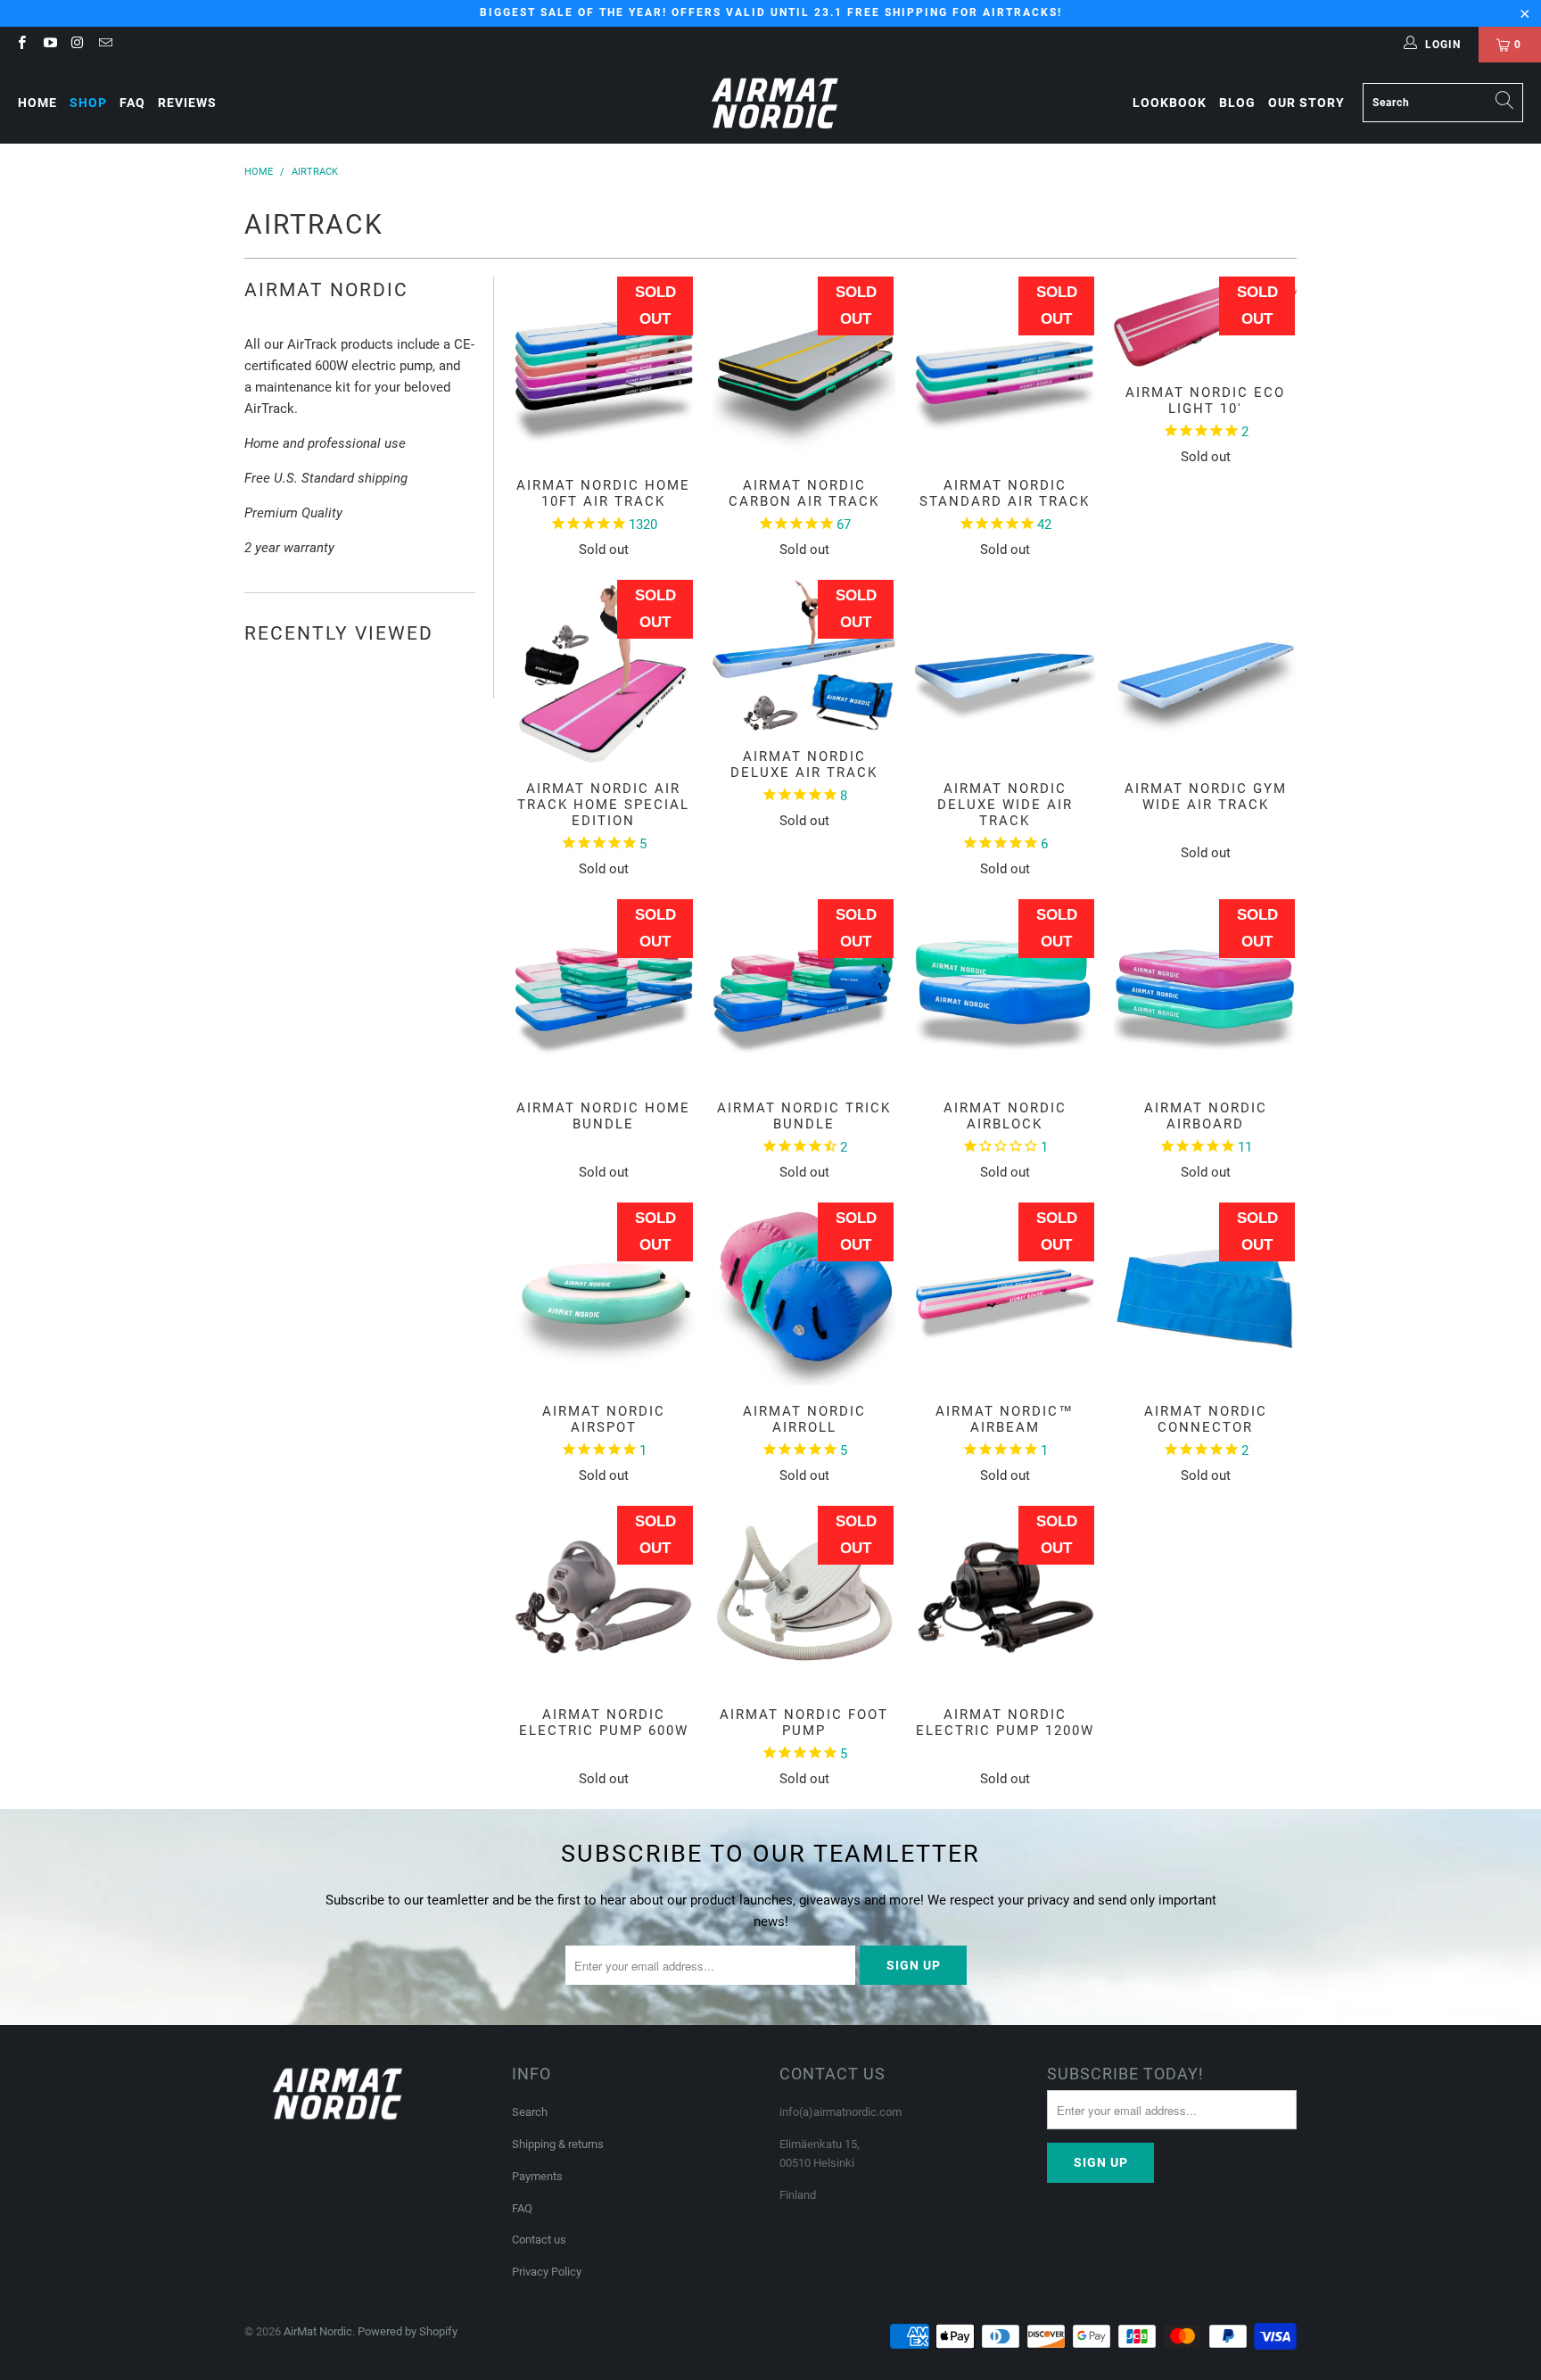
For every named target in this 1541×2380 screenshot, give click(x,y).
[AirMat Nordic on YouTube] (49, 45)
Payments (537, 2176)
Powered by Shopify (408, 2331)
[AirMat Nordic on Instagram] (77, 45)
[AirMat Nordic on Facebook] (21, 45)
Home (37, 103)
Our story (1306, 103)
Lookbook (1170, 103)
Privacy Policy (547, 2272)
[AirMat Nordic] (775, 103)
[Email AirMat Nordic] (105, 45)
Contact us (539, 2240)
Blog (1237, 103)
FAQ (132, 103)
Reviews (187, 103)
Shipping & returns (558, 2144)
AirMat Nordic (318, 2331)
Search (530, 2112)
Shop (88, 103)
